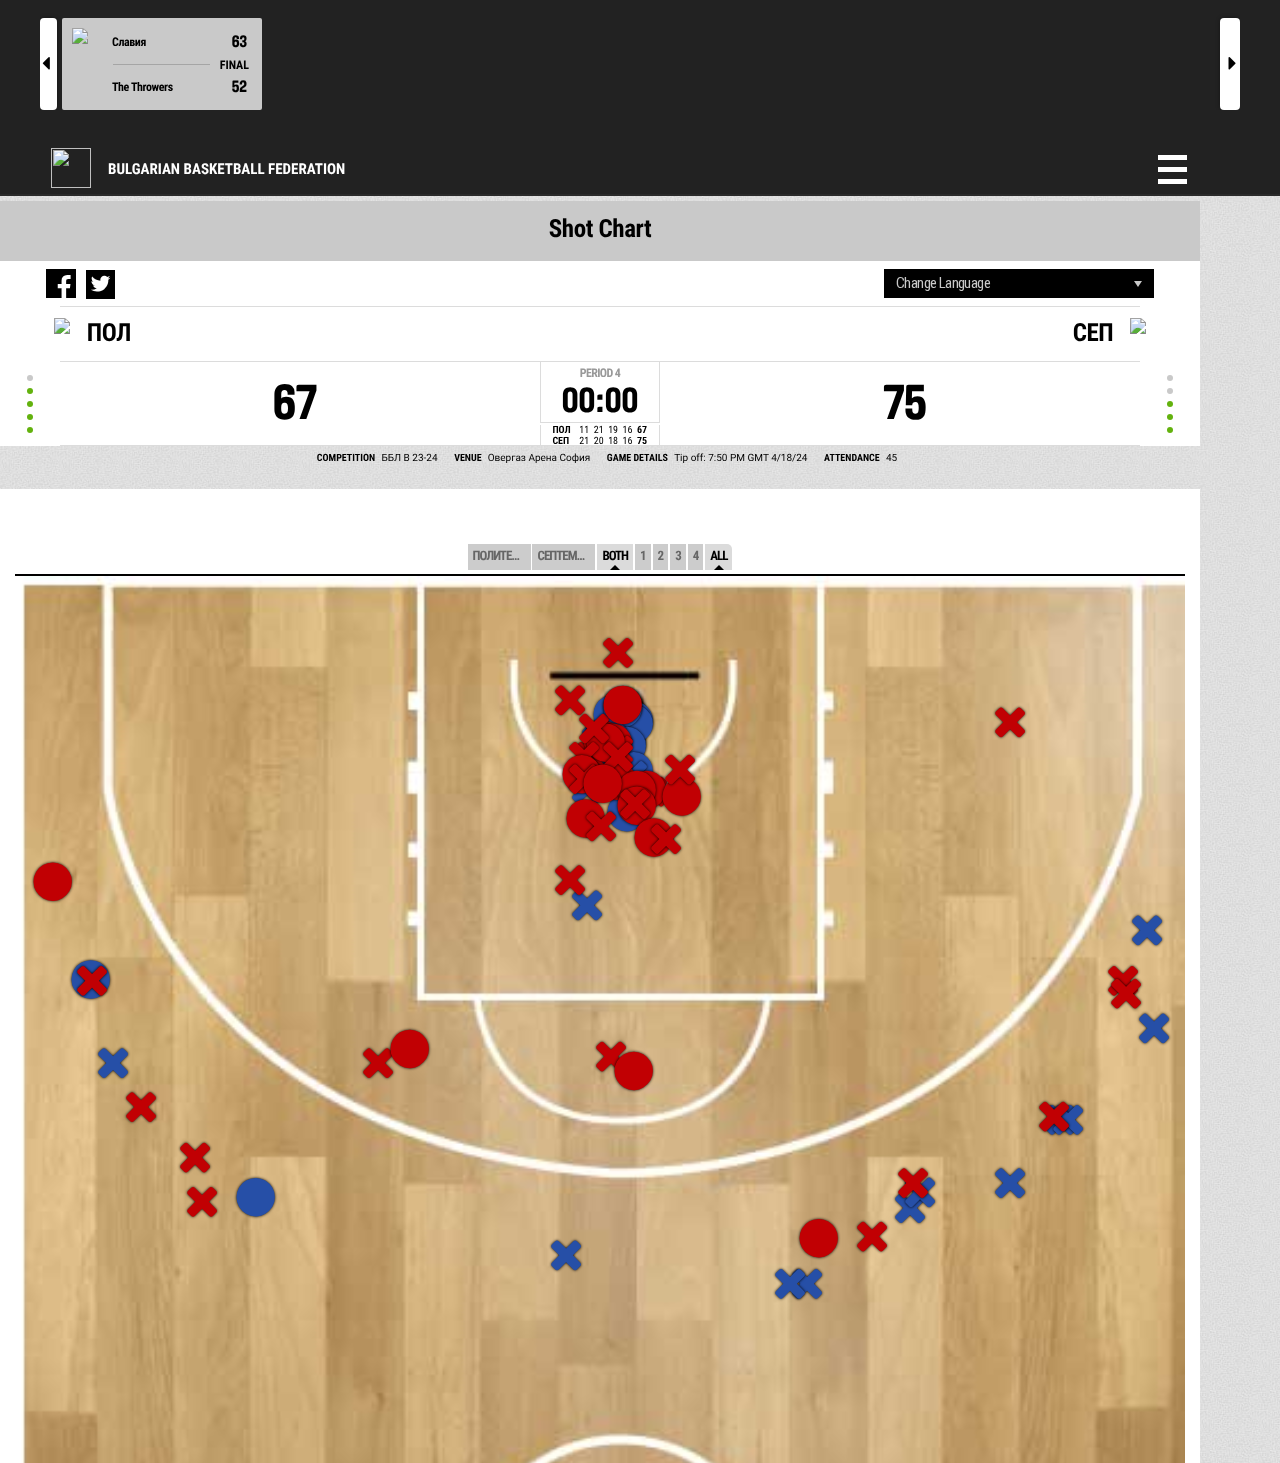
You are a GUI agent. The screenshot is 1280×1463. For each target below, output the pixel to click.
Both (615, 556)
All (718, 556)
